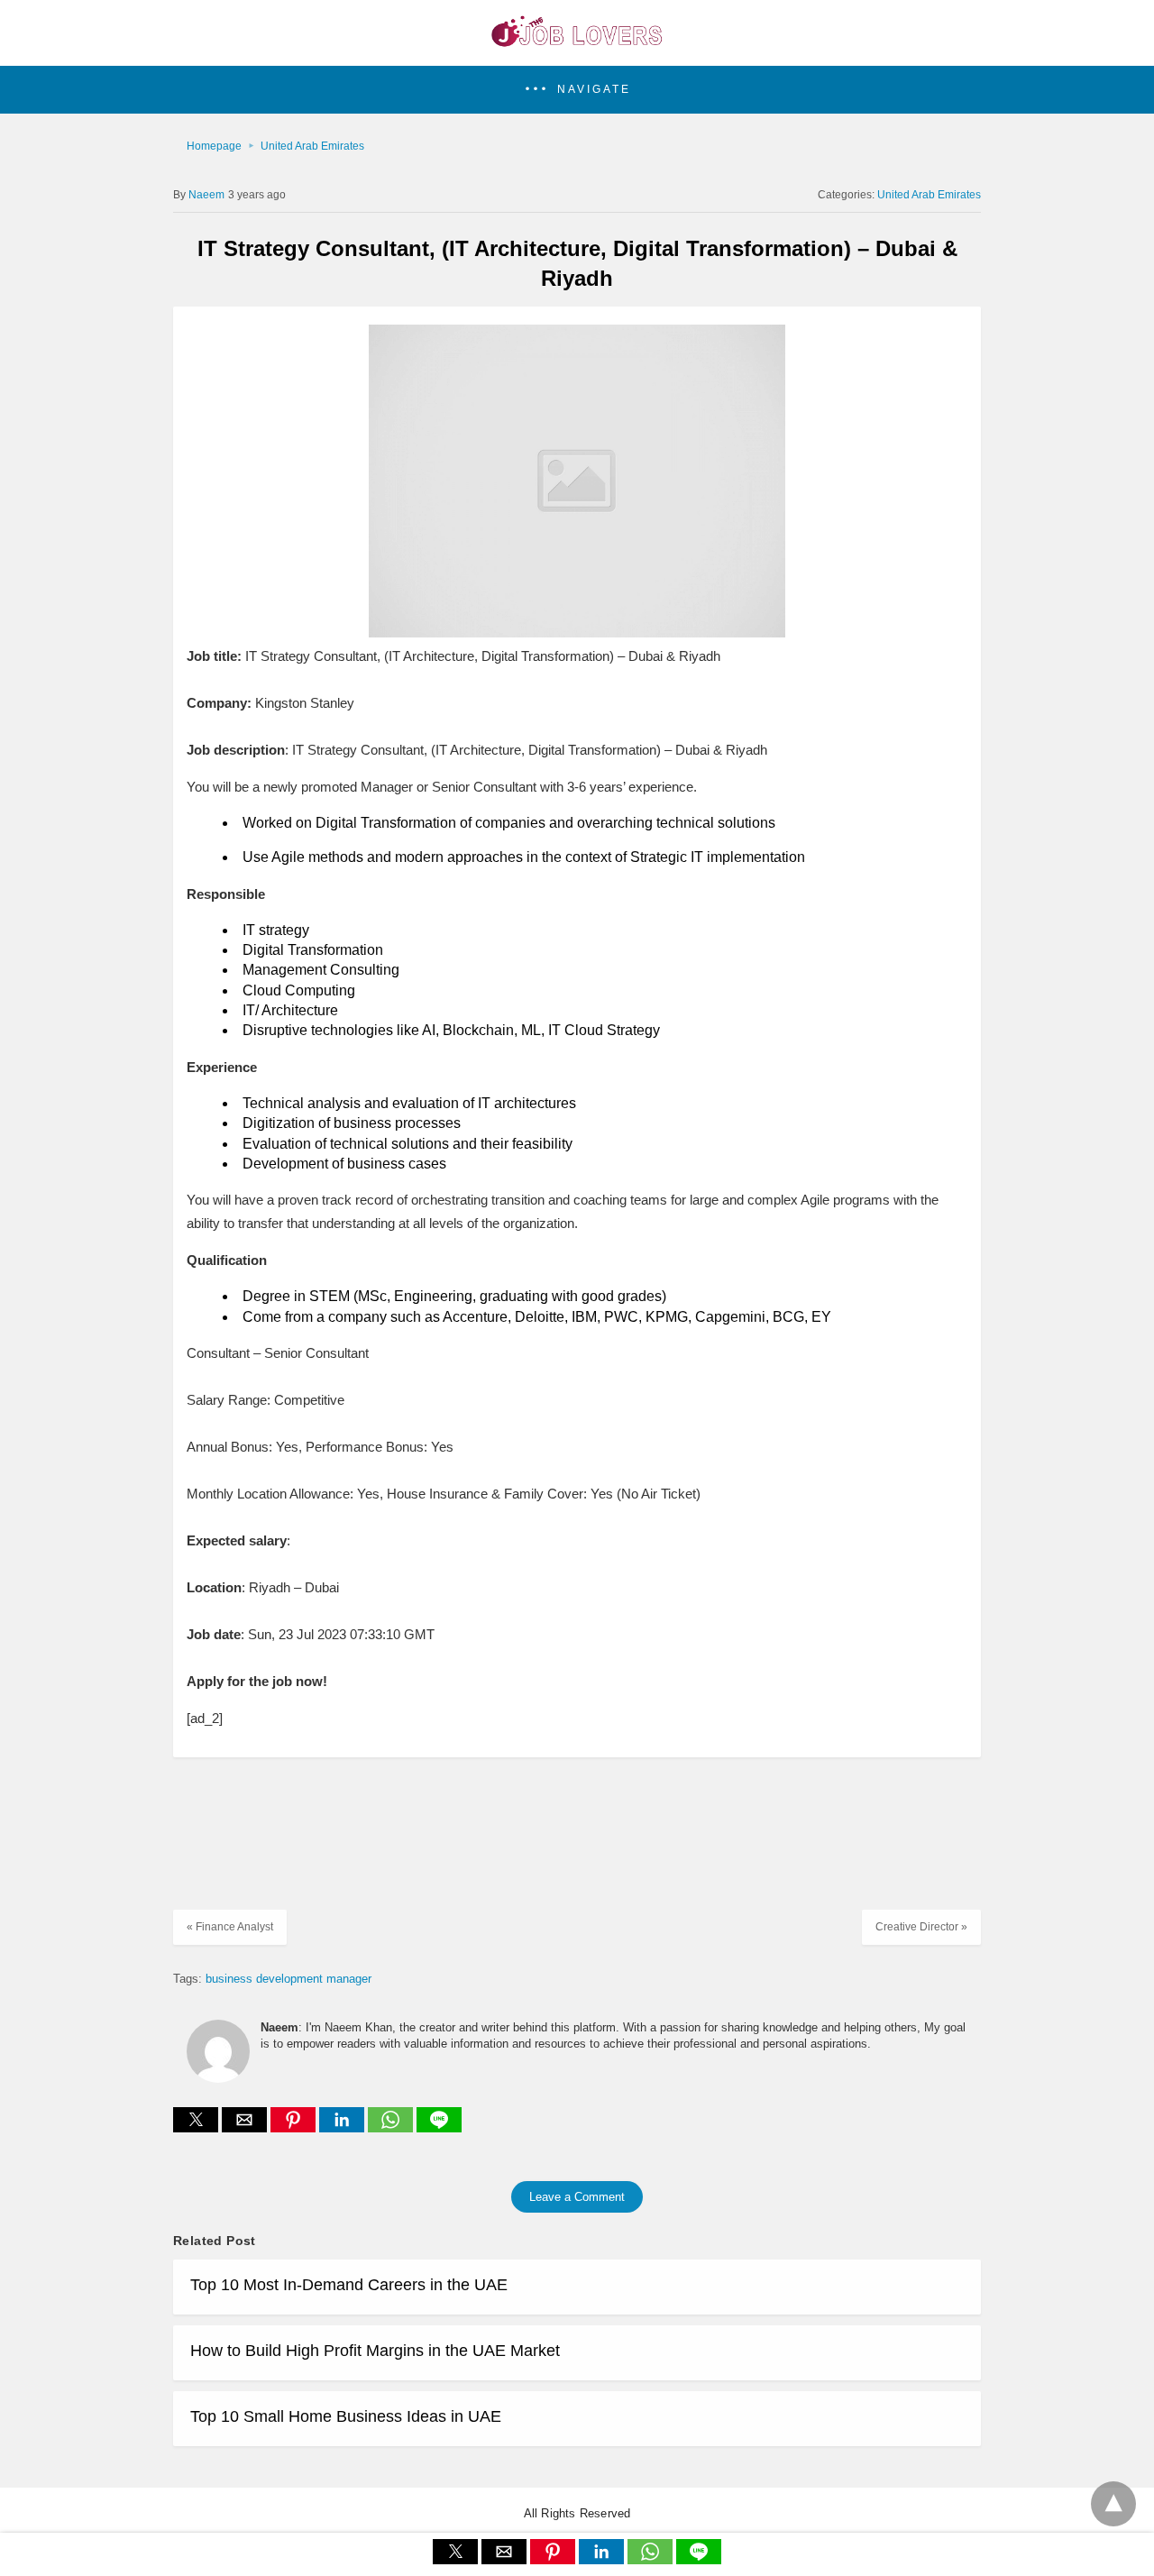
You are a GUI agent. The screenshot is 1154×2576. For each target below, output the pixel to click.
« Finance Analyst (230, 1927)
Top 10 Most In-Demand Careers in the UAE (349, 2285)
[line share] (439, 2127)
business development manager (288, 1979)
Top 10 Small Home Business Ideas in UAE (346, 2416)
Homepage (214, 146)
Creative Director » (921, 1927)
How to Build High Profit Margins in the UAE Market (375, 2351)
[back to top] (1113, 2504)
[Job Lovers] (577, 41)
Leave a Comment (577, 2197)
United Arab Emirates (312, 146)
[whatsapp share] (392, 2127)
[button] (577, 90)
